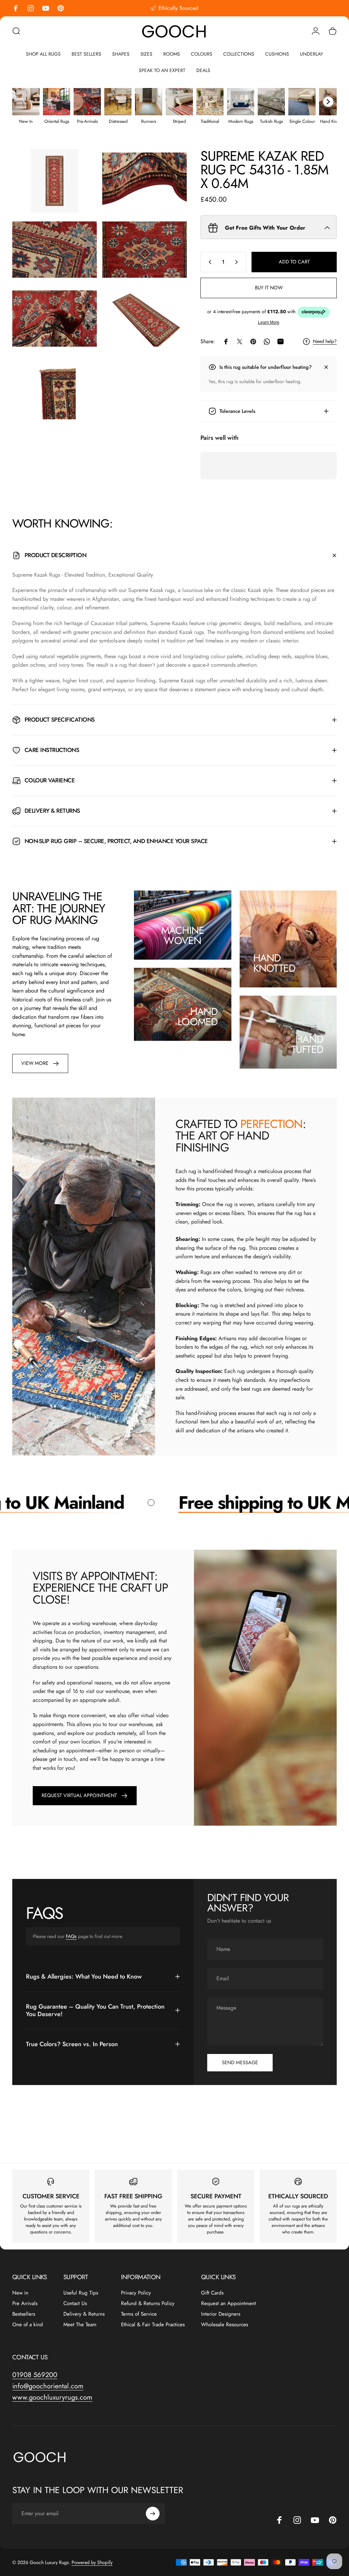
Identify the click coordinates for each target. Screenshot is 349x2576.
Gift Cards (212, 2293)
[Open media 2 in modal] (145, 181)
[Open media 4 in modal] (145, 250)
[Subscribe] (153, 2514)
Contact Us (75, 2304)
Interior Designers (221, 2314)
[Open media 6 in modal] (145, 319)
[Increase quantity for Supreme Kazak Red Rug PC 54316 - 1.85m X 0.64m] (238, 262)
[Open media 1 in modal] (55, 181)
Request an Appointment (229, 2304)
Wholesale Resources (225, 2325)
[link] (40, 1063)
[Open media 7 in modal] (55, 388)
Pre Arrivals (25, 2304)
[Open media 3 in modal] (55, 250)
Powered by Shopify (92, 2562)
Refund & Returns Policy (148, 2304)
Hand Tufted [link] (307, 1044)
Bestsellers (24, 2314)
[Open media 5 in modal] (55, 319)
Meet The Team (80, 2325)
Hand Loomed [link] (198, 1016)
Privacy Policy (136, 2293)
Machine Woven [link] (183, 935)
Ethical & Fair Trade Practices (153, 2325)
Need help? (325, 342)
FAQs (71, 1936)
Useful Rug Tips (81, 2293)
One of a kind (28, 2325)
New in (20, 2293)
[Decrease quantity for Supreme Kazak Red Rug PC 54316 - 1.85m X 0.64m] (209, 262)
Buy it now (269, 287)
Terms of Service (139, 2314)
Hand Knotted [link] (274, 963)
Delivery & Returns (84, 2314)
